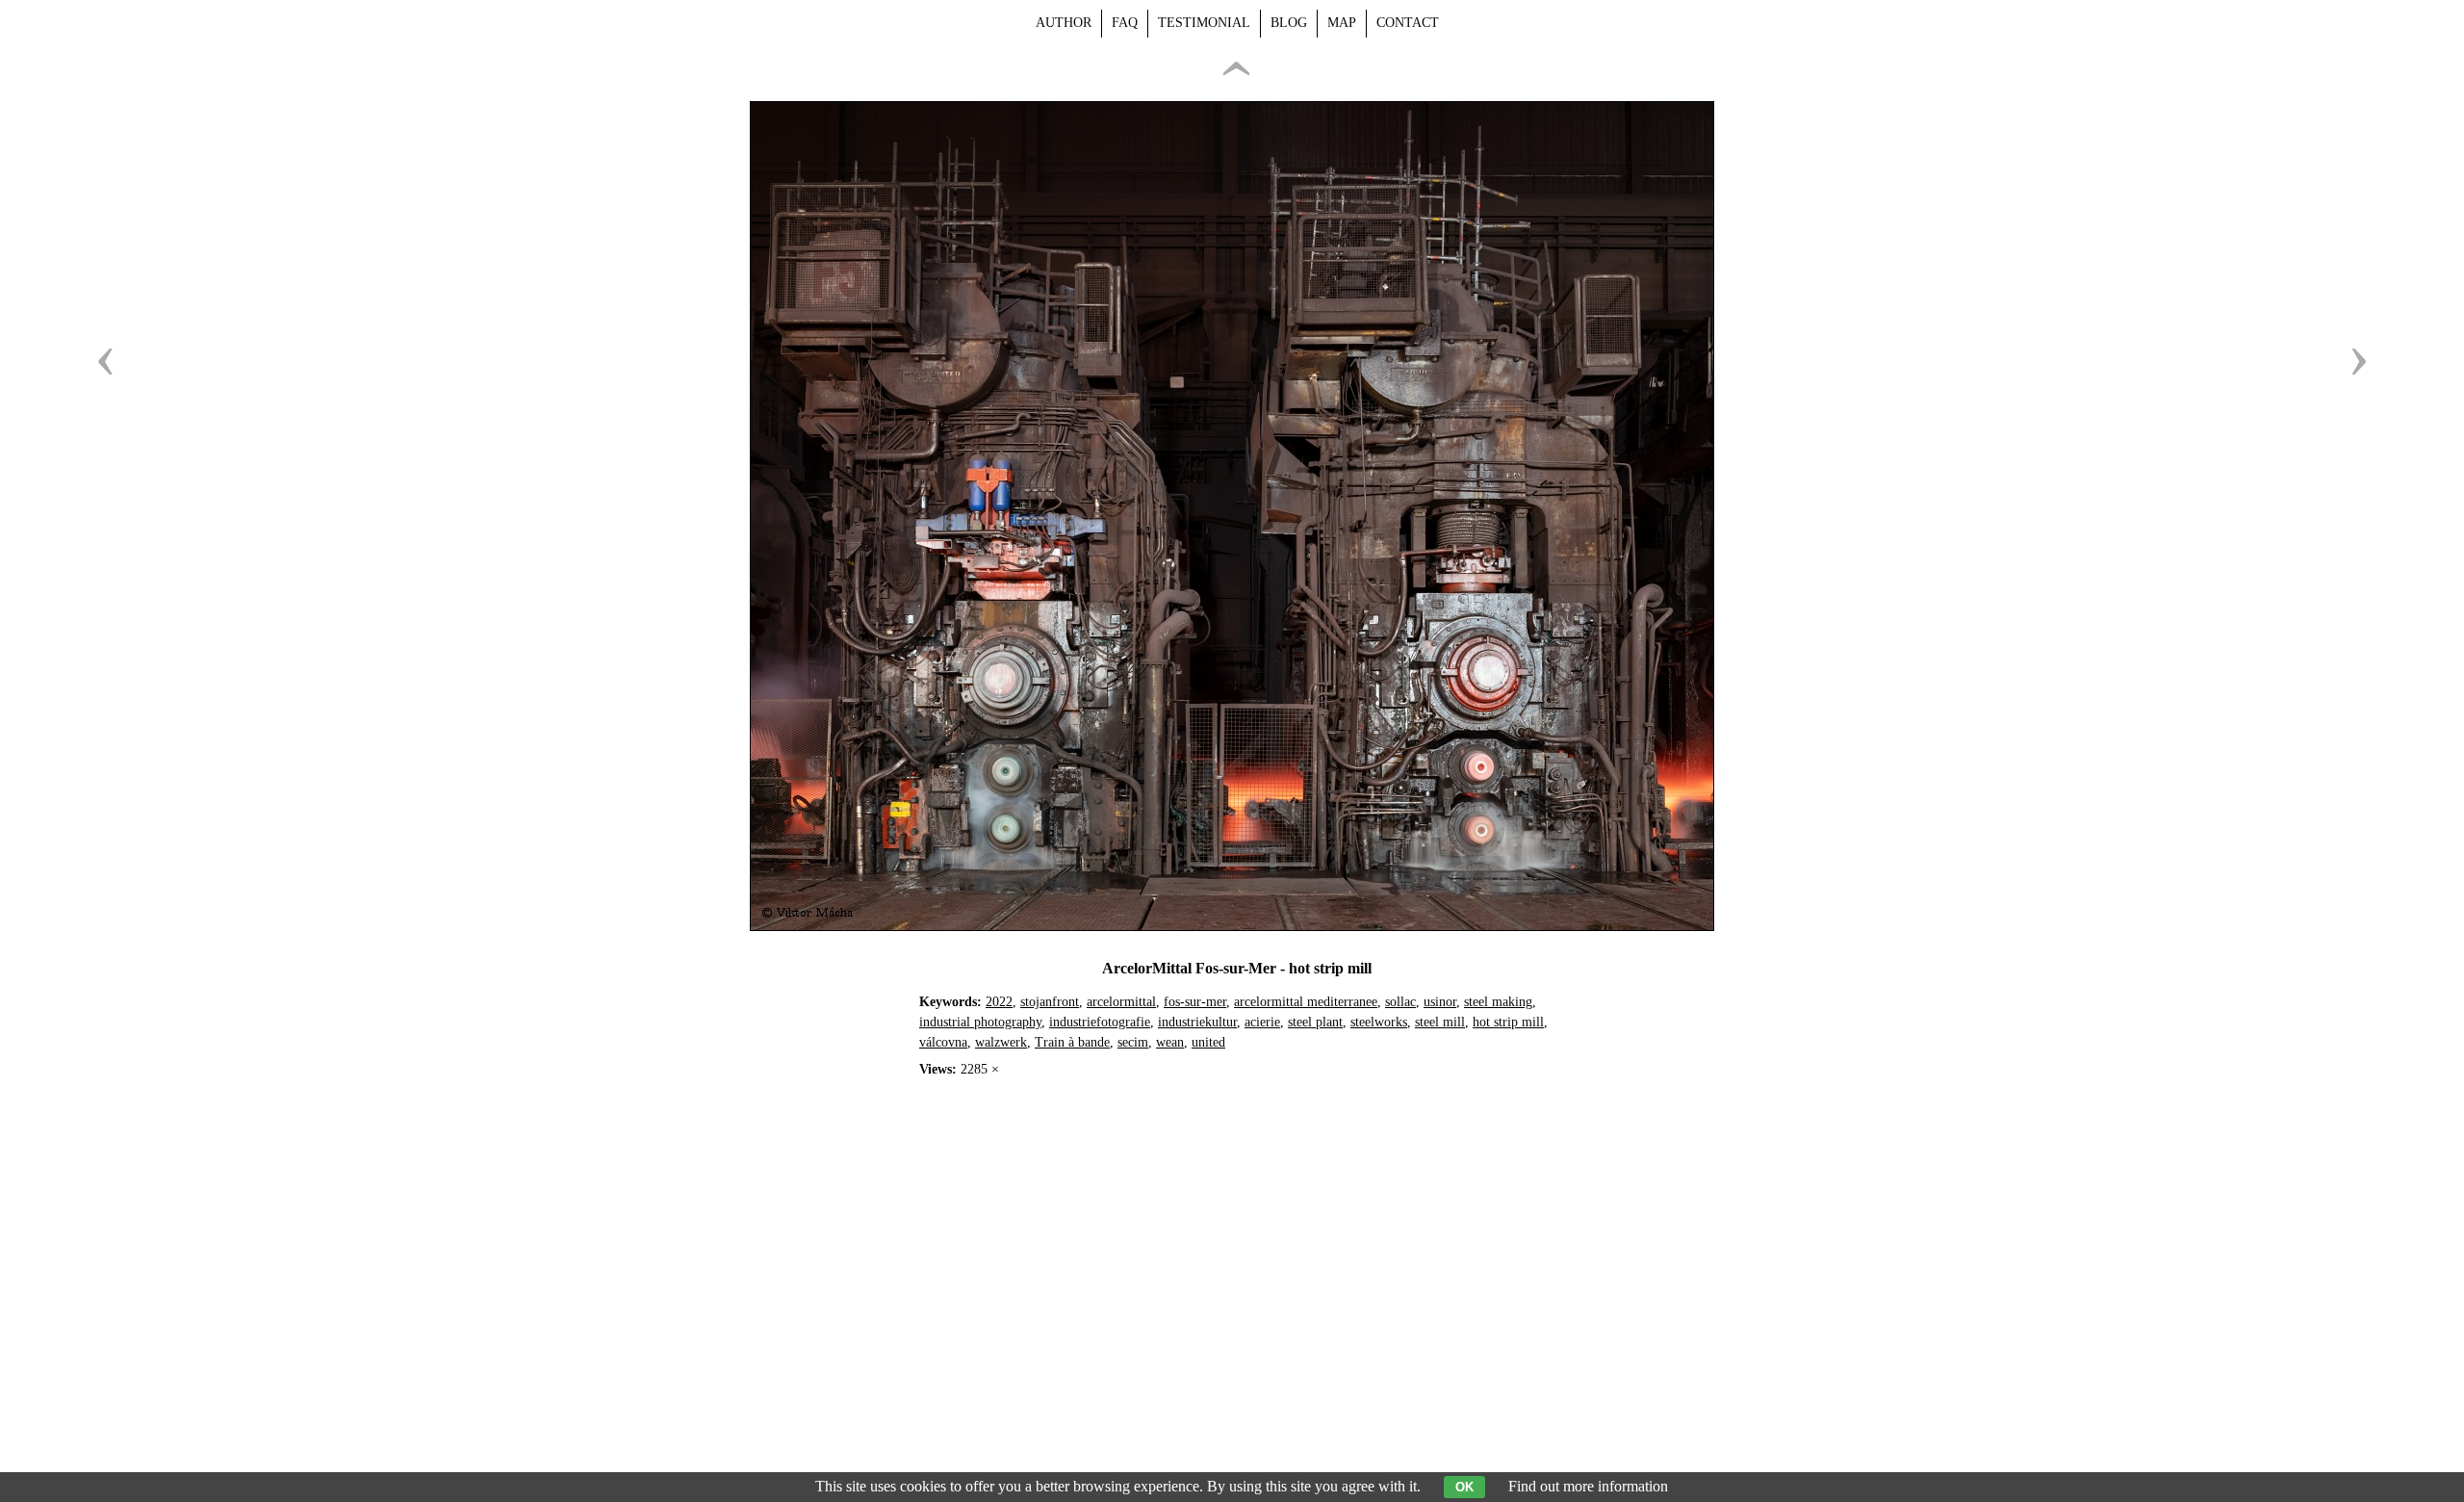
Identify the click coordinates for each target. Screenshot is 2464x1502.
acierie (1262, 1022)
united (1208, 1042)
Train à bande (1072, 1042)
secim (1133, 1042)
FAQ (1125, 23)
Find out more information (1588, 1486)
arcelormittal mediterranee (1306, 1002)
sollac (1400, 1002)
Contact (1408, 23)
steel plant (1315, 1022)
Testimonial (1204, 23)
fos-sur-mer (1195, 1002)
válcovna (943, 1042)
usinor (1440, 1002)
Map (1342, 23)
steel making (1498, 1002)
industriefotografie (1100, 1022)
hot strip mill (1508, 1022)
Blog (1289, 23)
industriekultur (1197, 1022)
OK (1464, 1487)
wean (1170, 1042)
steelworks (1379, 1022)
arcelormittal (1121, 1002)
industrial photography (980, 1022)
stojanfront (1050, 1002)
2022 (999, 1002)
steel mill (1440, 1022)
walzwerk (1001, 1042)
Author (1064, 23)
